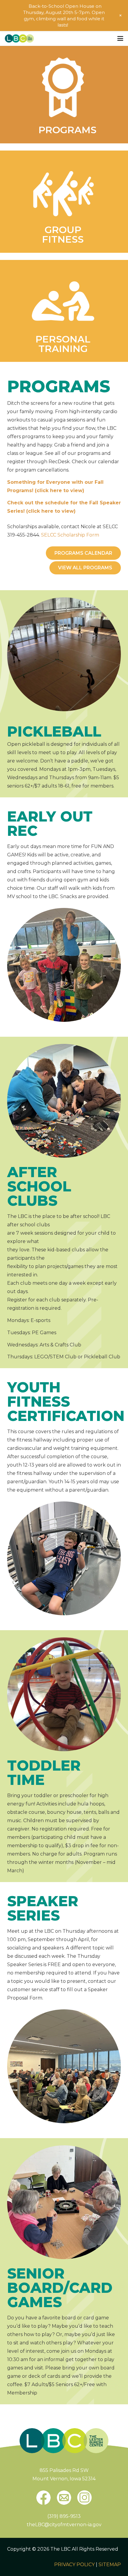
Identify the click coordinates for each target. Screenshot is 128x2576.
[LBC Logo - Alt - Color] (19, 38)
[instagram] (85, 2498)
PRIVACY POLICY (74, 2565)
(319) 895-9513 (64, 2516)
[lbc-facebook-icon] (43, 2498)
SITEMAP (110, 2565)
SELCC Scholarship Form (70, 535)
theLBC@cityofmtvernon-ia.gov (64, 2525)
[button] (120, 38)
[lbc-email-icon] (64, 2498)
